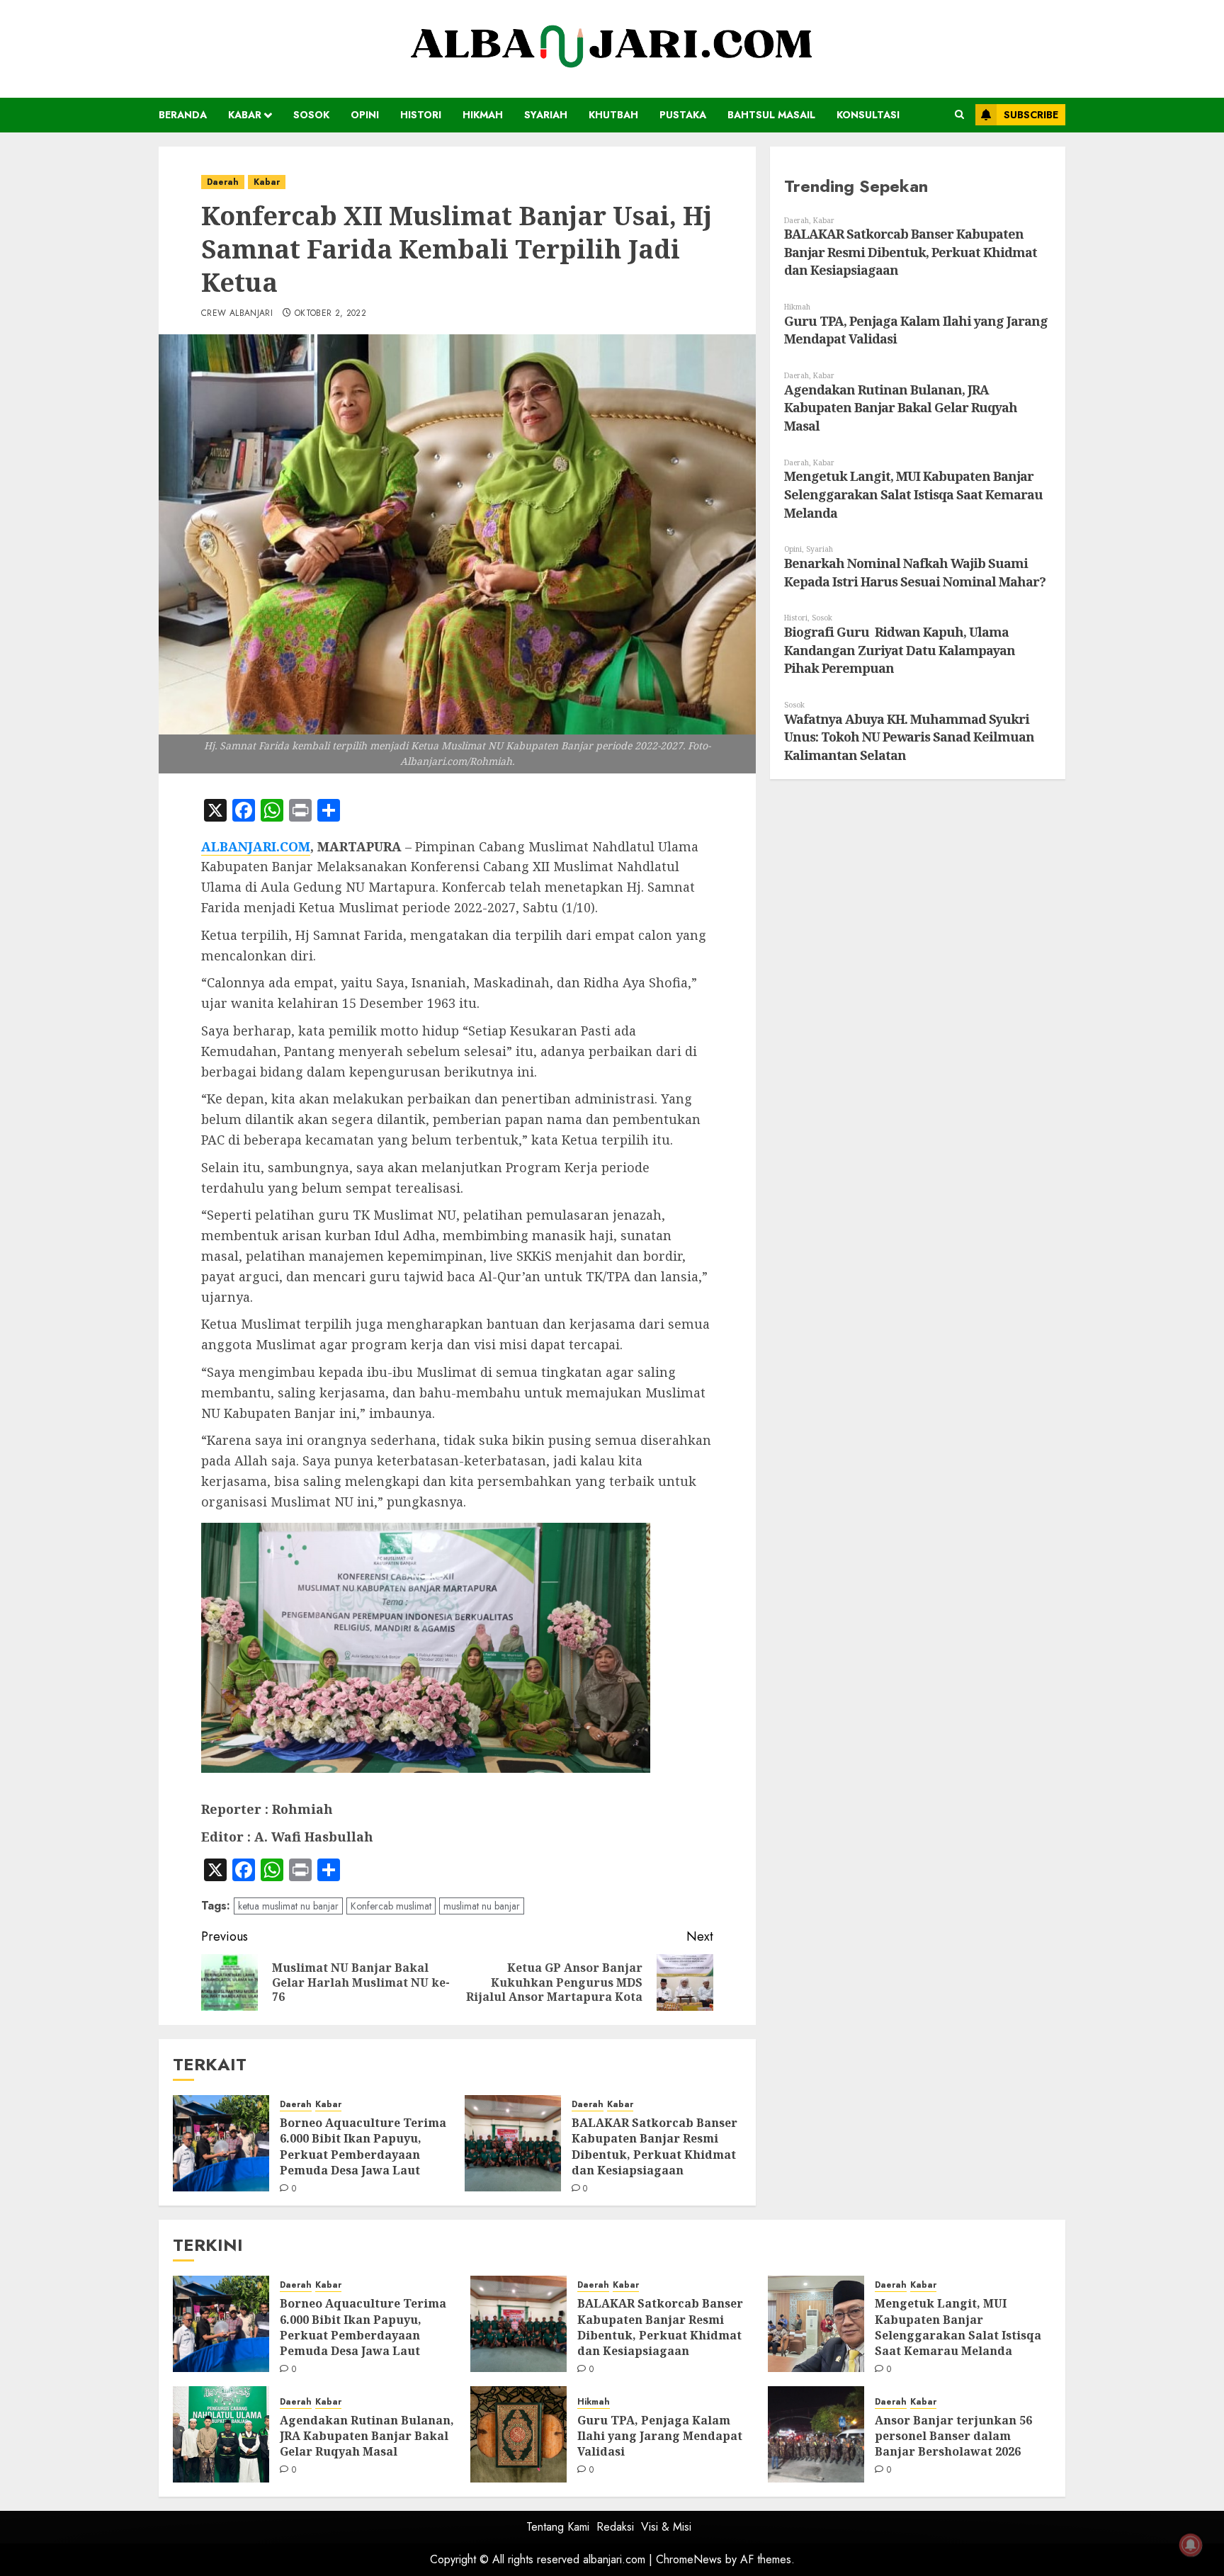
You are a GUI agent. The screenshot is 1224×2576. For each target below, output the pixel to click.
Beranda (183, 115)
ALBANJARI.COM (256, 846)
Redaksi (615, 2527)
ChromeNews (689, 2559)
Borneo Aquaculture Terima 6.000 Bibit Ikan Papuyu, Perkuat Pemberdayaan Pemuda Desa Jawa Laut (363, 2146)
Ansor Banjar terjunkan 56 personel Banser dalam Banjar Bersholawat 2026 (953, 2436)
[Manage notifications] (1191, 2545)
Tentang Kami (558, 2527)
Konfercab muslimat (391, 1906)
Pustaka (683, 115)
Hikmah (483, 115)
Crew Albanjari (237, 314)
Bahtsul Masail (771, 115)
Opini (365, 115)
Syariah (546, 115)
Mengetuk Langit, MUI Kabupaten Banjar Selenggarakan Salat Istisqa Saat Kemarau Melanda (913, 494)
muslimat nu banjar (482, 1906)
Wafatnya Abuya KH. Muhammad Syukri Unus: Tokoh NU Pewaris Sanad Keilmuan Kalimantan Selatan (909, 737)
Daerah (223, 182)
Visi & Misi (666, 2527)
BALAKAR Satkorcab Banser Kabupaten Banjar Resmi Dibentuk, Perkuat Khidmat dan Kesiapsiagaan (654, 2146)
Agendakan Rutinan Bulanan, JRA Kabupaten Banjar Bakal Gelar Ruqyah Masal (901, 408)
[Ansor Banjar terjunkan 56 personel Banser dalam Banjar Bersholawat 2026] (816, 2434)
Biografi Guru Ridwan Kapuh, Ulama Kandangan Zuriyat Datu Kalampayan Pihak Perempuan (900, 650)
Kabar (245, 115)
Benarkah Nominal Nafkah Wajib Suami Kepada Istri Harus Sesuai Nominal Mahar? (915, 572)
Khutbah (613, 115)
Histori (421, 115)
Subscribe (1031, 115)
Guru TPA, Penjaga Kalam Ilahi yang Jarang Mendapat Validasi (660, 2436)
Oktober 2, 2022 (330, 314)
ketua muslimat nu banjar (288, 1906)
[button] (959, 115)
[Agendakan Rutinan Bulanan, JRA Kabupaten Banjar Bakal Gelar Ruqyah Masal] (221, 2434)
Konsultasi (868, 115)
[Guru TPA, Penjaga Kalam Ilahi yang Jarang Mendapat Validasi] (518, 2434)
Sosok (311, 115)
